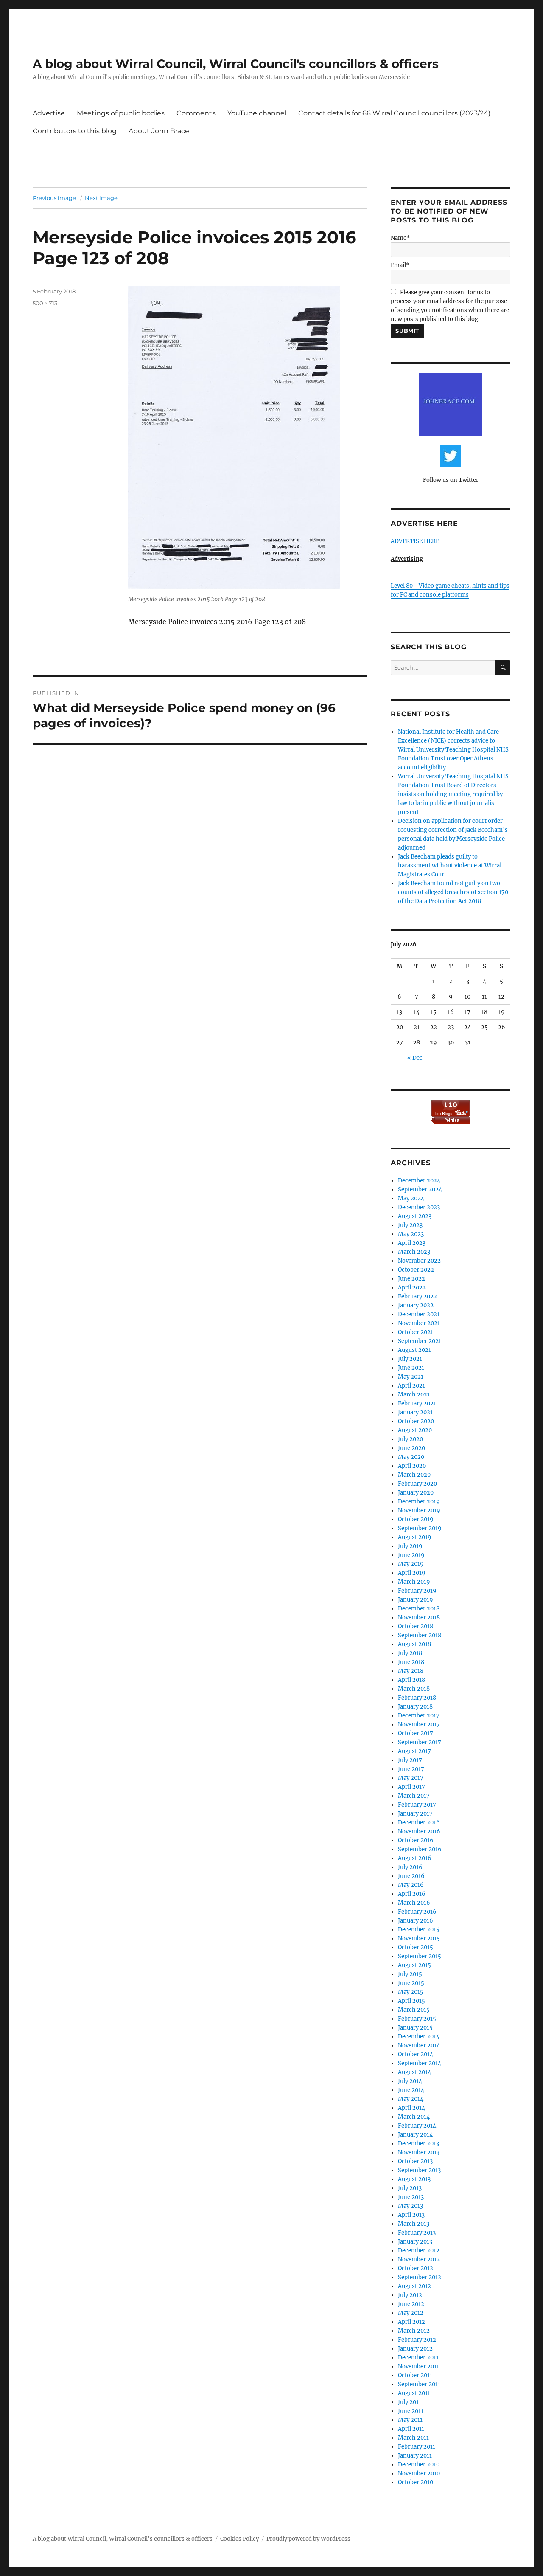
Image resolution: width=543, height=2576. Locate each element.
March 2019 (414, 1582)
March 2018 (414, 1689)
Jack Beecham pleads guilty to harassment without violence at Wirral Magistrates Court (450, 866)
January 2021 (415, 1412)
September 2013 (419, 2170)
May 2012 (411, 2313)
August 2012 (414, 2286)
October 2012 (416, 2268)
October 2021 (416, 1332)
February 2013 (417, 2233)
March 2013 (414, 2224)
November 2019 (419, 1510)
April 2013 (411, 2215)
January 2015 (415, 2028)
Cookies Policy (239, 2539)
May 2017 (411, 1778)
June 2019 (411, 1555)
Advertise (49, 113)
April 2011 (411, 2429)
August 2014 (414, 2072)
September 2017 (420, 1742)
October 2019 (416, 1519)
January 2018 (415, 1707)
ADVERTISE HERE (415, 541)
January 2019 (416, 1600)
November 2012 (419, 2259)
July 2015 (410, 1974)
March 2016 (414, 1903)
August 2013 (414, 2179)
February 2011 (417, 2447)
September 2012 (420, 2277)
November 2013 (419, 2152)
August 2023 (415, 1216)
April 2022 (412, 1288)
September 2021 (420, 1341)
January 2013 (415, 2242)
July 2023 (410, 1225)
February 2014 (417, 2126)
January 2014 (415, 2135)
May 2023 (411, 1234)
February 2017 (417, 1805)
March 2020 (414, 1475)
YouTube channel (257, 113)
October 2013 (415, 2161)
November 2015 (419, 1938)
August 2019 (415, 1537)
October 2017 (416, 1733)
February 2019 (417, 1591)
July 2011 (410, 2402)
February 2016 (417, 1912)
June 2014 (411, 2090)
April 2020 (412, 1466)
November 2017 (419, 1724)
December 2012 (419, 2251)
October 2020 (416, 1421)
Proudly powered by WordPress (308, 2539)
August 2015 (414, 1965)
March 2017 (414, 1796)
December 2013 (418, 2144)
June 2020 (411, 1448)
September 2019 (420, 1528)
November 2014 (419, 2045)
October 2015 (416, 1947)
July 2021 (410, 1359)
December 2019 (419, 1502)
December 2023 (419, 1207)
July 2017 (410, 1760)
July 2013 (410, 2188)
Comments (196, 113)
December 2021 (419, 1314)
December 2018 (419, 1609)
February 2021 (417, 1403)
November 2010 (419, 2473)
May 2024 (411, 1198)
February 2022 (417, 1296)
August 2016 (415, 1858)
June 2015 (411, 1983)
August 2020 (415, 1430)
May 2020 (411, 1457)
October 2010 (416, 2482)
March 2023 (414, 1252)
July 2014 (410, 2081)
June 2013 (411, 2197)
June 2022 (411, 1279)
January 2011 (415, 2456)
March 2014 (414, 2117)
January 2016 (416, 1921)
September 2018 (420, 1635)
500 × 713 (45, 303)
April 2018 (411, 1680)
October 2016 (416, 1840)
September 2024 (420, 1189)
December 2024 (419, 1181)
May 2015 (411, 1992)
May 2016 (411, 1885)
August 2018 (414, 1644)
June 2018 (411, 1662)
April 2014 (411, 2108)
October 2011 (415, 2375)
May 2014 (411, 2099)
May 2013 (410, 2206)
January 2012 (415, 2349)
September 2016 (420, 1849)
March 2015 (414, 2010)
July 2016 (410, 1867)
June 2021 (411, 1368)
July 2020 (410, 1439)
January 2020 (416, 1493)
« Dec (415, 1058)
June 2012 (411, 2304)
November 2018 (419, 1617)
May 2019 (411, 1564)
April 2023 (412, 1243)
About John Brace (159, 131)
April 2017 (411, 1787)
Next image (101, 198)
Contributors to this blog (75, 131)
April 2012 (411, 2322)
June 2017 (411, 1769)
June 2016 (411, 1876)
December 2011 (418, 2358)
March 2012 (414, 2331)
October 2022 (416, 1270)
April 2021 (411, 1386)
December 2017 (419, 1716)
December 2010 (419, 2465)
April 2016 (412, 1894)
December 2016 (419, 1823)
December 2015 (419, 1930)
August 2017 (414, 1751)
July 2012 (410, 2295)
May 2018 (411, 1671)
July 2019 (410, 1546)
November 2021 (419, 1323)
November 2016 (419, 1831)
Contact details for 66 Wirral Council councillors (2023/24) (394, 113)
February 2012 (417, 2340)
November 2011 (418, 2366)
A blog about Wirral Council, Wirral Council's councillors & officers (236, 64)
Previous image (54, 198)
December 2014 (419, 2037)
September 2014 (420, 2063)
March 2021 (414, 1395)
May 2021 (411, 1377)
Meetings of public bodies (121, 113)
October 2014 (416, 2054)
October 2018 (416, 1626)
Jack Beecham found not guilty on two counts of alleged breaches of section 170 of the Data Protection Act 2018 (453, 892)
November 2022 (419, 1261)
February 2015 (417, 2019)
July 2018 (410, 1653)
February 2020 (417, 1484)
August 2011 (414, 2393)
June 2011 (411, 2411)
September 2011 (419, 2384)
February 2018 (417, 1698)
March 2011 (413, 2438)
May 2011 (410, 2420)
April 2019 (412, 1573)
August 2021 (414, 1350)
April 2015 (411, 2001)
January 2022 (416, 1305)
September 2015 (420, 1956)
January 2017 (415, 1814)
